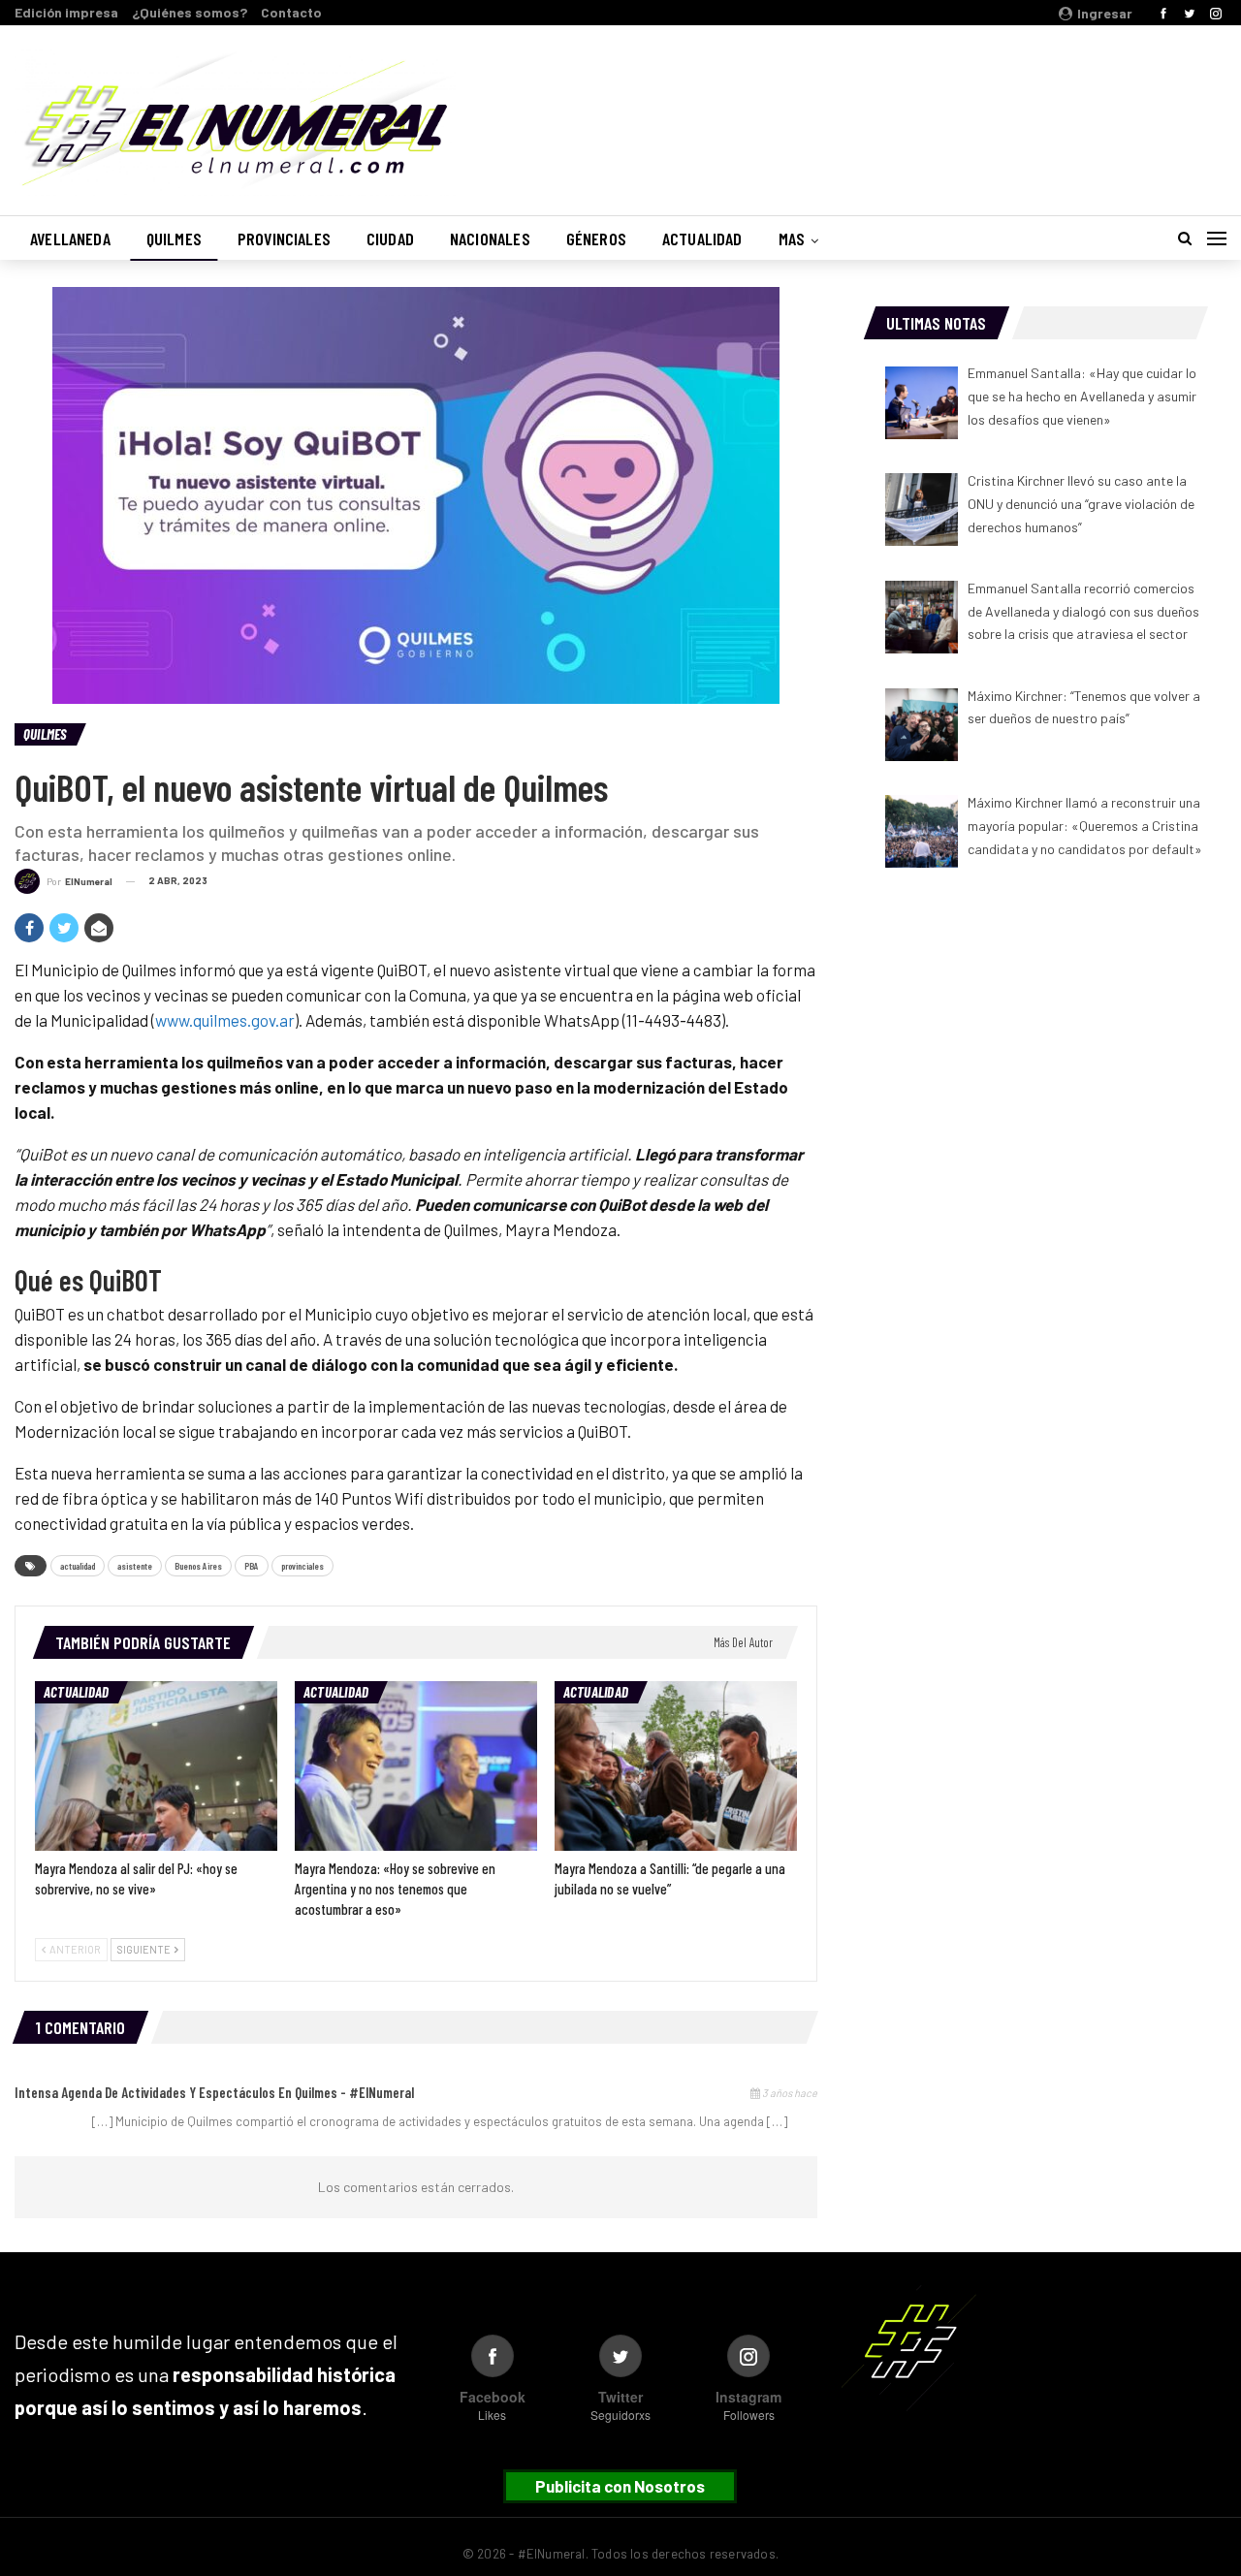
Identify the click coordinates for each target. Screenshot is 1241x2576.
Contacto (291, 12)
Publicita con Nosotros (620, 2486)
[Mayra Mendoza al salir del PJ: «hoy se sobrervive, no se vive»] (156, 1766)
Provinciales (284, 239)
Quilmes (174, 239)
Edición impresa (66, 12)
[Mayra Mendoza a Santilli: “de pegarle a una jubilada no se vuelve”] (676, 1766)
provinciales (302, 1566)
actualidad (78, 1566)
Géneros (596, 239)
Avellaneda (70, 239)
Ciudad (390, 239)
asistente (135, 1566)
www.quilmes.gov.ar (225, 1020)
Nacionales (490, 239)
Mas (792, 239)
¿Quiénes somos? (190, 12)
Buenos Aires (198, 1566)
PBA (252, 1566)
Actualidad (702, 239)
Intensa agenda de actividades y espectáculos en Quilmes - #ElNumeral (214, 2092)
